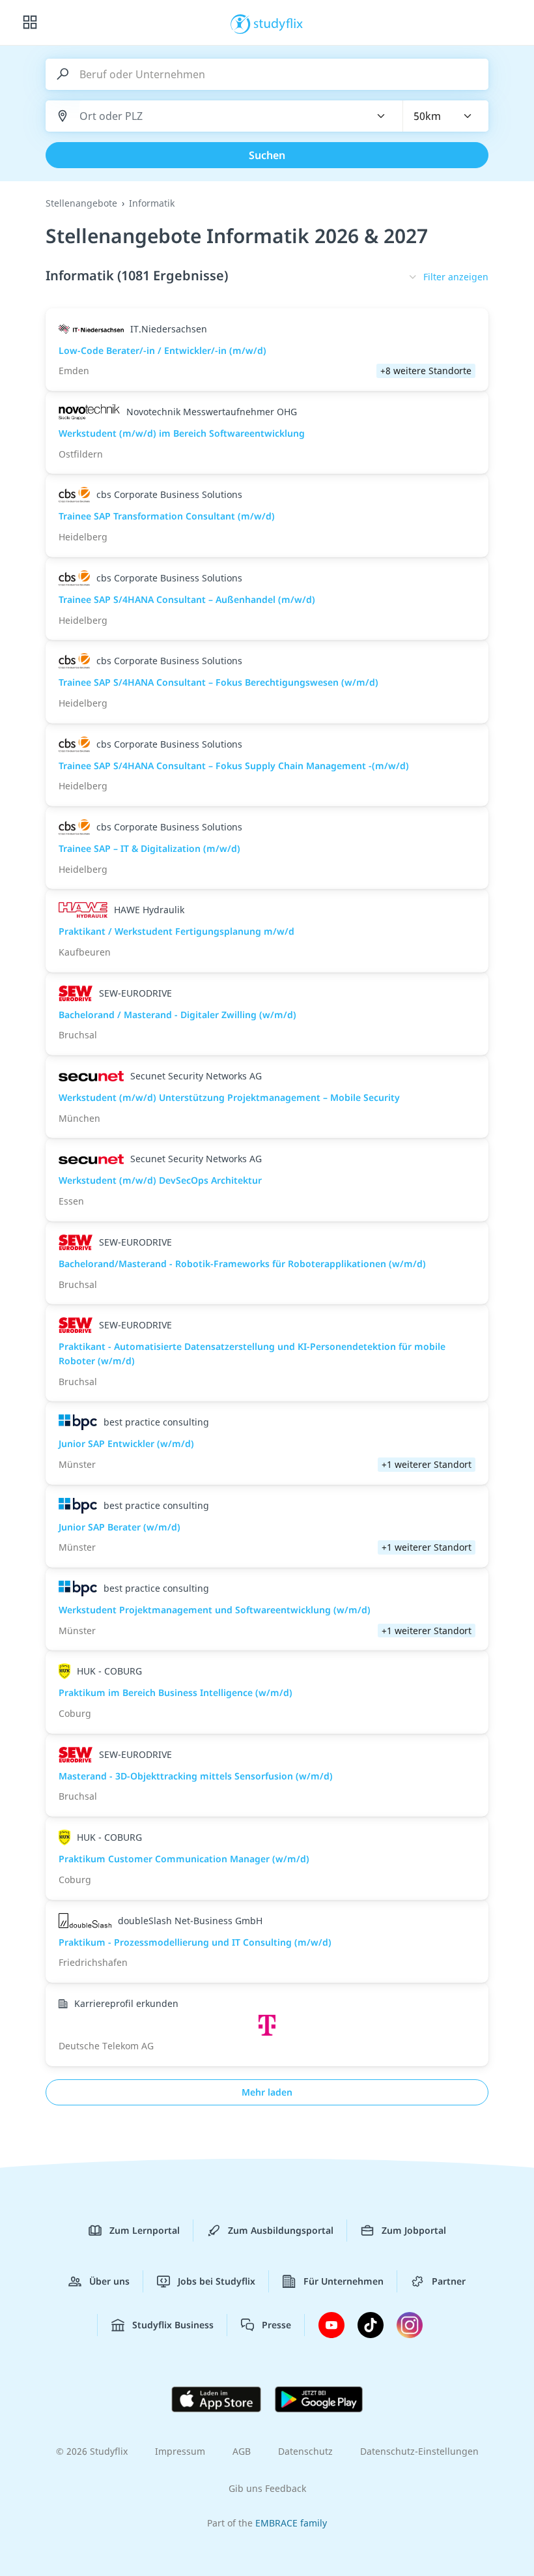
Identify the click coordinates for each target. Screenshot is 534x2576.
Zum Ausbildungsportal (281, 2230)
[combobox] (217, 116)
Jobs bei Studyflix (217, 2281)
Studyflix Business (173, 2325)
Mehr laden (267, 2092)
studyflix (278, 23)
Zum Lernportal (145, 2230)
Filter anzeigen (456, 277)
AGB (242, 2451)
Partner (449, 2281)
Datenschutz (305, 2451)
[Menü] (30, 23)
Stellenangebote (81, 203)
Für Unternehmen (344, 2281)
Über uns (109, 2281)
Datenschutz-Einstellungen (419, 2451)
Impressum (180, 2451)
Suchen (267, 155)
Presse (276, 2325)
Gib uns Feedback (267, 2488)
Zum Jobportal (414, 2230)
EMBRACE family (291, 2523)
